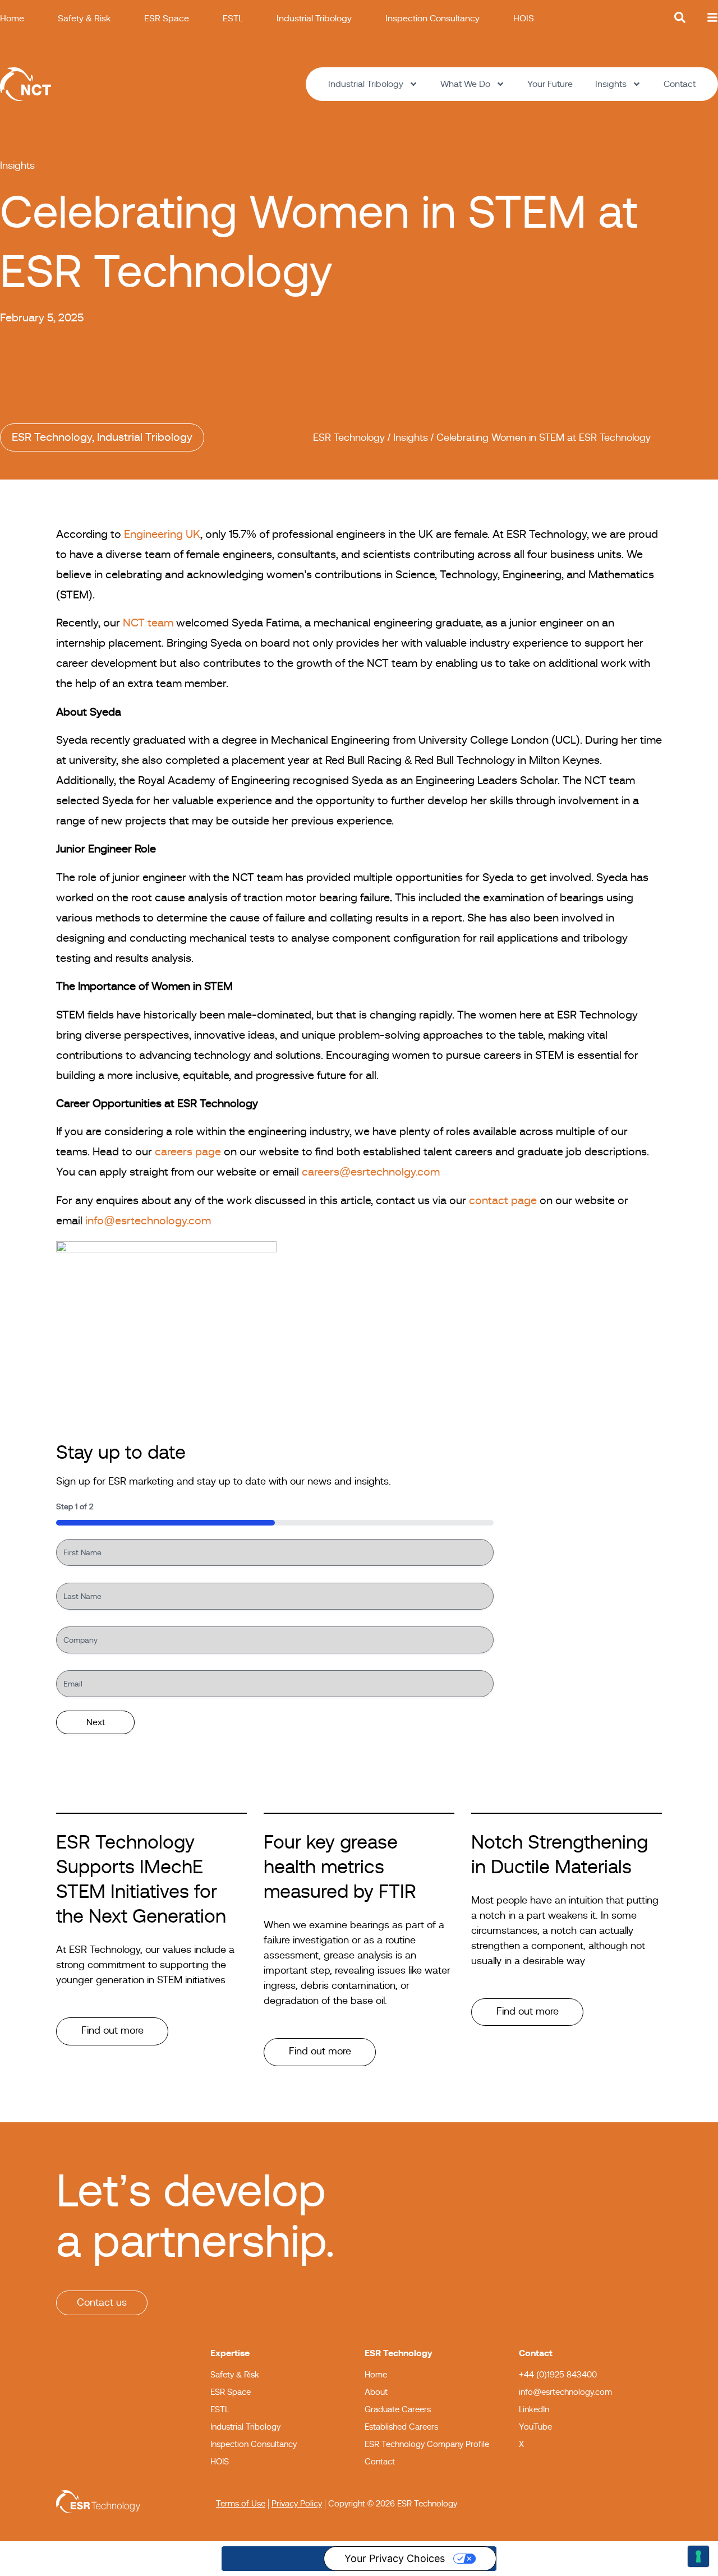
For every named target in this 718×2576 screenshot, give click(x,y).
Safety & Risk (84, 19)
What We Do (465, 84)
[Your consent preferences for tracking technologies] (698, 2556)
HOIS (524, 19)
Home (12, 19)
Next (96, 1722)
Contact (680, 84)
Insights (611, 84)
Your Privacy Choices (395, 2558)
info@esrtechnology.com (148, 1221)
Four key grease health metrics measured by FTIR (340, 1868)
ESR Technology (52, 437)
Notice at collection (273, 2559)
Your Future (550, 84)
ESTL (233, 19)
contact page (503, 1201)
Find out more (112, 2031)
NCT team (148, 623)
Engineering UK (162, 534)
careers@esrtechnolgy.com (371, 1172)
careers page (188, 1152)
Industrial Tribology (314, 19)
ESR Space (167, 19)
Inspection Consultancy (432, 19)
